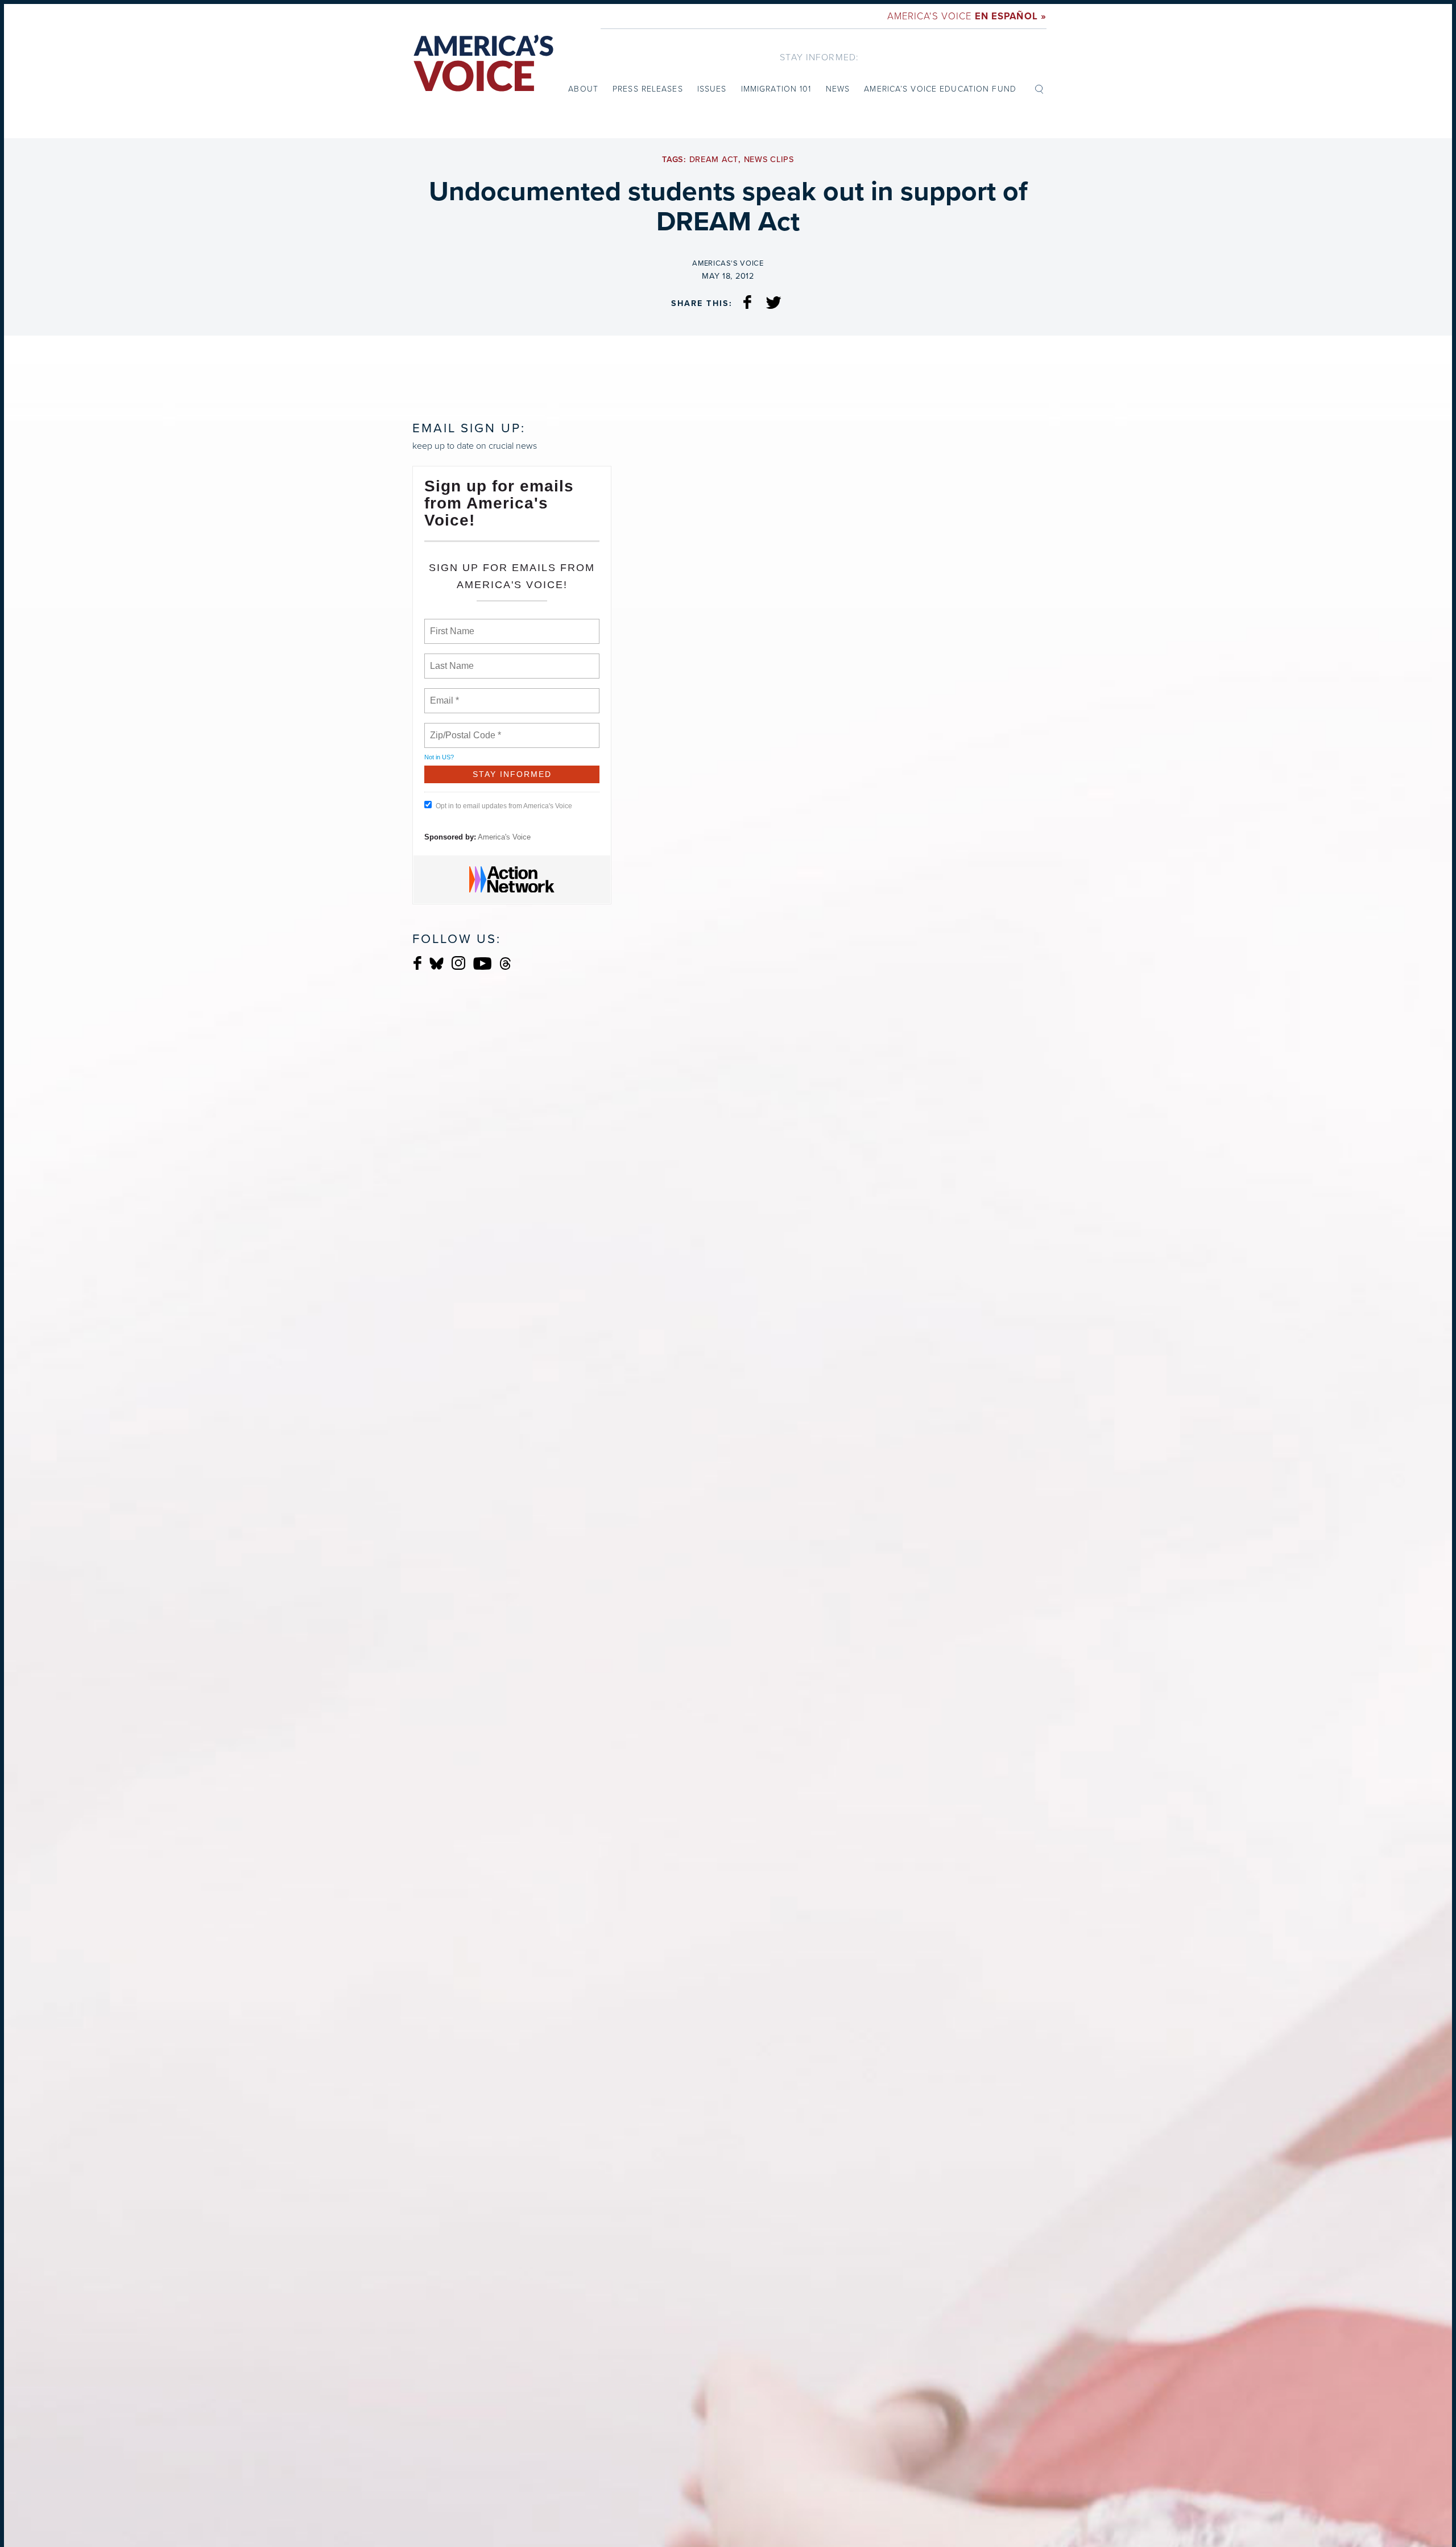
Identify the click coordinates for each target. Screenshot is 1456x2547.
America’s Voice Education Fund (940, 88)
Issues (712, 88)
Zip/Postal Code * (463, 729)
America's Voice (967, 16)
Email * (443, 694)
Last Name (450, 659)
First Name (451, 625)
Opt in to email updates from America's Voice (504, 806)
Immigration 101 (776, 88)
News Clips (769, 160)
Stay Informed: (819, 57)
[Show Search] (1039, 88)
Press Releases (648, 88)
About (583, 88)
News (838, 88)
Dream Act (714, 160)
